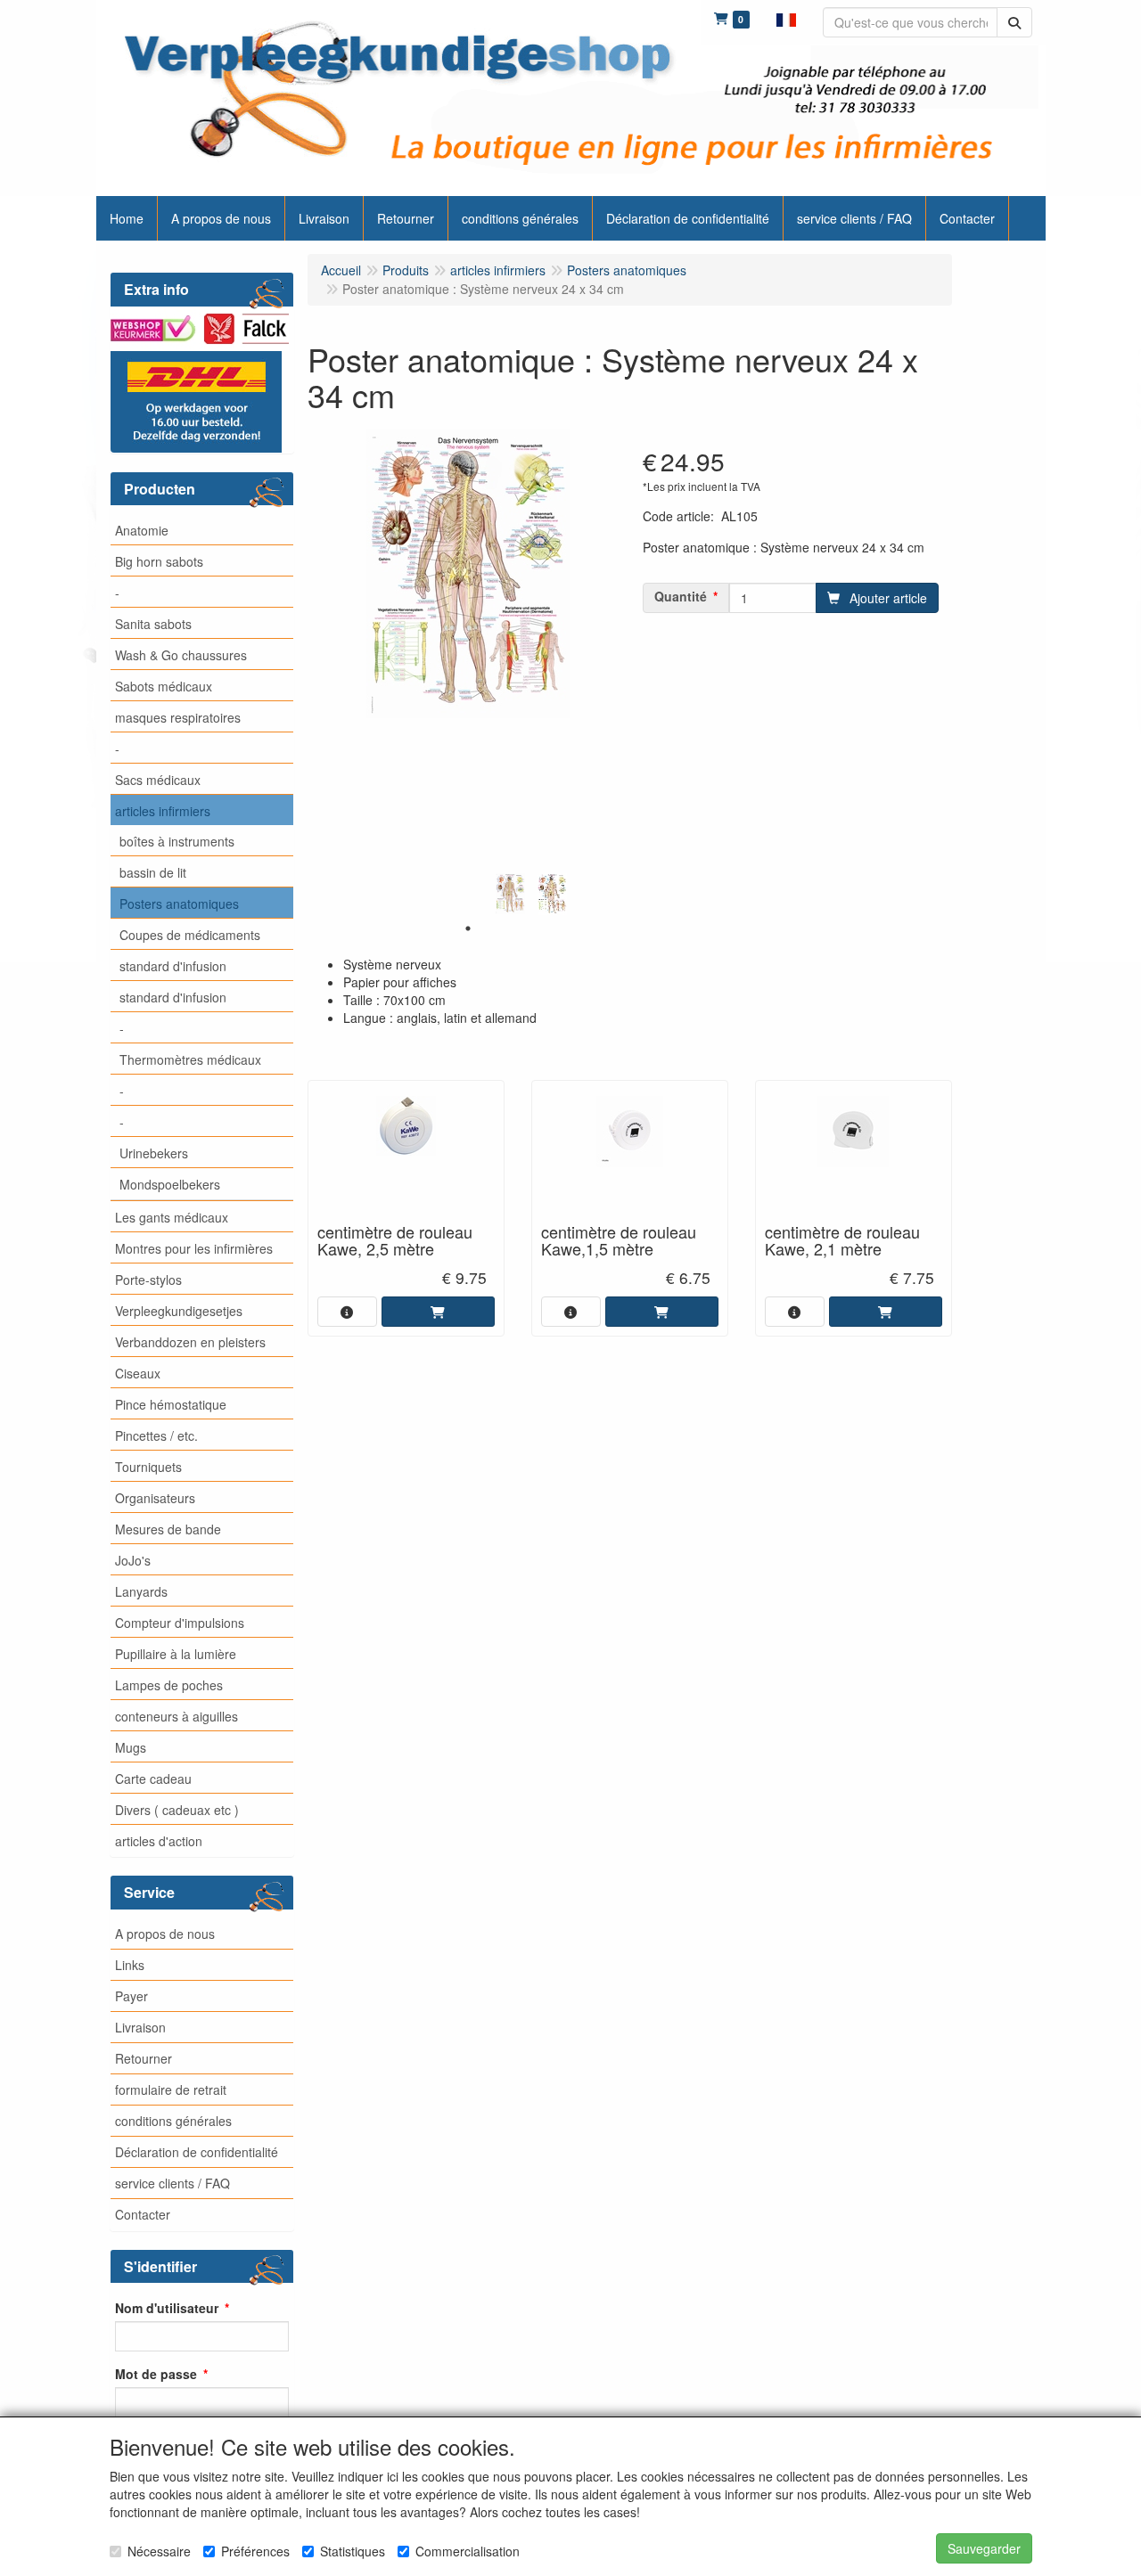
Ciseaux (138, 1373)
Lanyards (141, 1591)
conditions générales (173, 2121)
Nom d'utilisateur (167, 2308)
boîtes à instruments (177, 841)
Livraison (140, 2027)
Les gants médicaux (172, 1217)
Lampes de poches (169, 1685)
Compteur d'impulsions (180, 1623)
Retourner (144, 2058)
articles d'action (159, 1841)
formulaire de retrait (171, 2089)
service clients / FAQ (172, 2183)
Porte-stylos (148, 1280)
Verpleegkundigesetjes (179, 1311)
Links (130, 1965)
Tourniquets (148, 1467)
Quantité (681, 596)
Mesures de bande (168, 1529)
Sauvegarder (984, 2548)
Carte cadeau (153, 1779)
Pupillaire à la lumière (176, 1654)
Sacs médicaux (158, 780)
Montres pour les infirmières (194, 1248)
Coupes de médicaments (190, 935)
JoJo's (133, 1560)
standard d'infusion (173, 966)
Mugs (131, 1747)
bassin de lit (153, 872)
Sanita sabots (153, 624)
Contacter (143, 2214)
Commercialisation (468, 2551)
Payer (131, 1996)
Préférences (255, 2551)
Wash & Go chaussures (181, 655)
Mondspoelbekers (170, 1184)
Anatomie (142, 530)
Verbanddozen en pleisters (190, 1342)
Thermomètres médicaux (190, 1059)
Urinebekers (154, 1153)
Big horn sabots (159, 561)
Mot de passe (156, 2374)
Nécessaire (159, 2551)
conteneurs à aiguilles (176, 1716)
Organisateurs (155, 1498)
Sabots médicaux (164, 686)
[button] (786, 18)
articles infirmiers (163, 811)
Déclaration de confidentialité (197, 2152)
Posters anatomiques (179, 904)
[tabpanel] (510, 894)
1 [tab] (468, 928)
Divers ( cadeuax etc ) (177, 1810)
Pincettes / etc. (156, 1435)
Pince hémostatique (171, 1404)
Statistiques (353, 2551)
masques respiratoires (178, 717)
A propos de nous (165, 1934)
